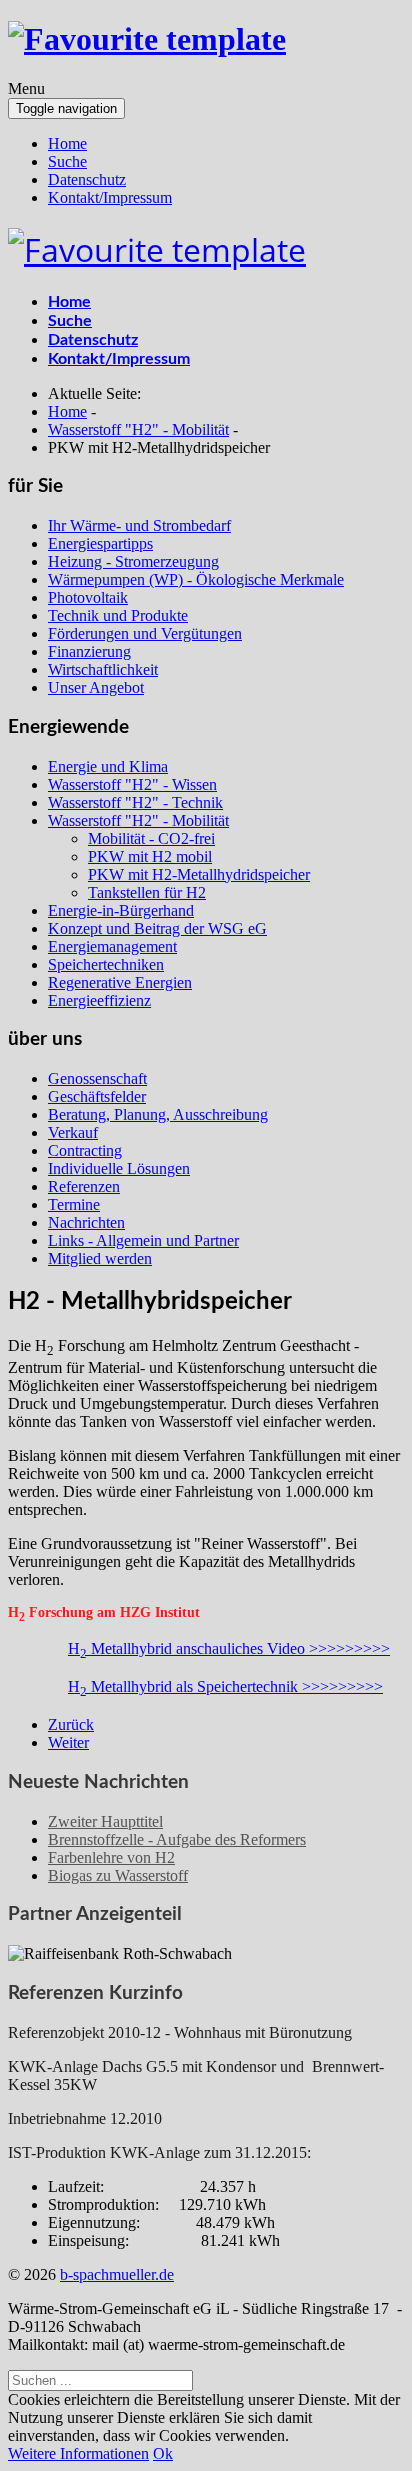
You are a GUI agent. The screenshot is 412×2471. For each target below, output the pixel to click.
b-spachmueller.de (117, 2274)
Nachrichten (86, 1222)
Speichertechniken (106, 964)
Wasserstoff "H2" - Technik (135, 802)
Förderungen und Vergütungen (145, 633)
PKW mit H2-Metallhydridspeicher (199, 874)
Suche (67, 161)
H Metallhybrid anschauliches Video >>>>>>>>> (229, 1648)
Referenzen (84, 1186)
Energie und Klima (108, 766)
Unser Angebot (96, 687)
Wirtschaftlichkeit (103, 669)
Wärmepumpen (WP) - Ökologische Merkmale (196, 579)
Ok (163, 2453)
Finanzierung (89, 651)
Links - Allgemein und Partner (143, 1240)
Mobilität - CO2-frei (151, 838)
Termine (74, 1204)
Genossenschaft (97, 1078)
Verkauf (73, 1132)
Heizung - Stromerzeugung (133, 561)
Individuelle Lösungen (119, 1168)
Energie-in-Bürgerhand (121, 910)
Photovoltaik (88, 597)
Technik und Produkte (118, 615)
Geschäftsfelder (97, 1096)
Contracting (85, 1150)
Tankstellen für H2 (147, 892)
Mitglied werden (100, 1258)
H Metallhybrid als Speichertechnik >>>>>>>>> (225, 1686)
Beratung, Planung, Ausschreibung (158, 1114)
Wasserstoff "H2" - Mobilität (138, 820)
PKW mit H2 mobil (150, 856)
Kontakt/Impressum (110, 197)
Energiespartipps (100, 543)
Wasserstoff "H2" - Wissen (132, 784)
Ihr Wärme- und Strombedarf (139, 525)
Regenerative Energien (120, 982)
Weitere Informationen (78, 2453)
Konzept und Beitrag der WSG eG (157, 928)
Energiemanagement (112, 946)
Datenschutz (87, 179)
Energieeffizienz (99, 1000)
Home (67, 143)
